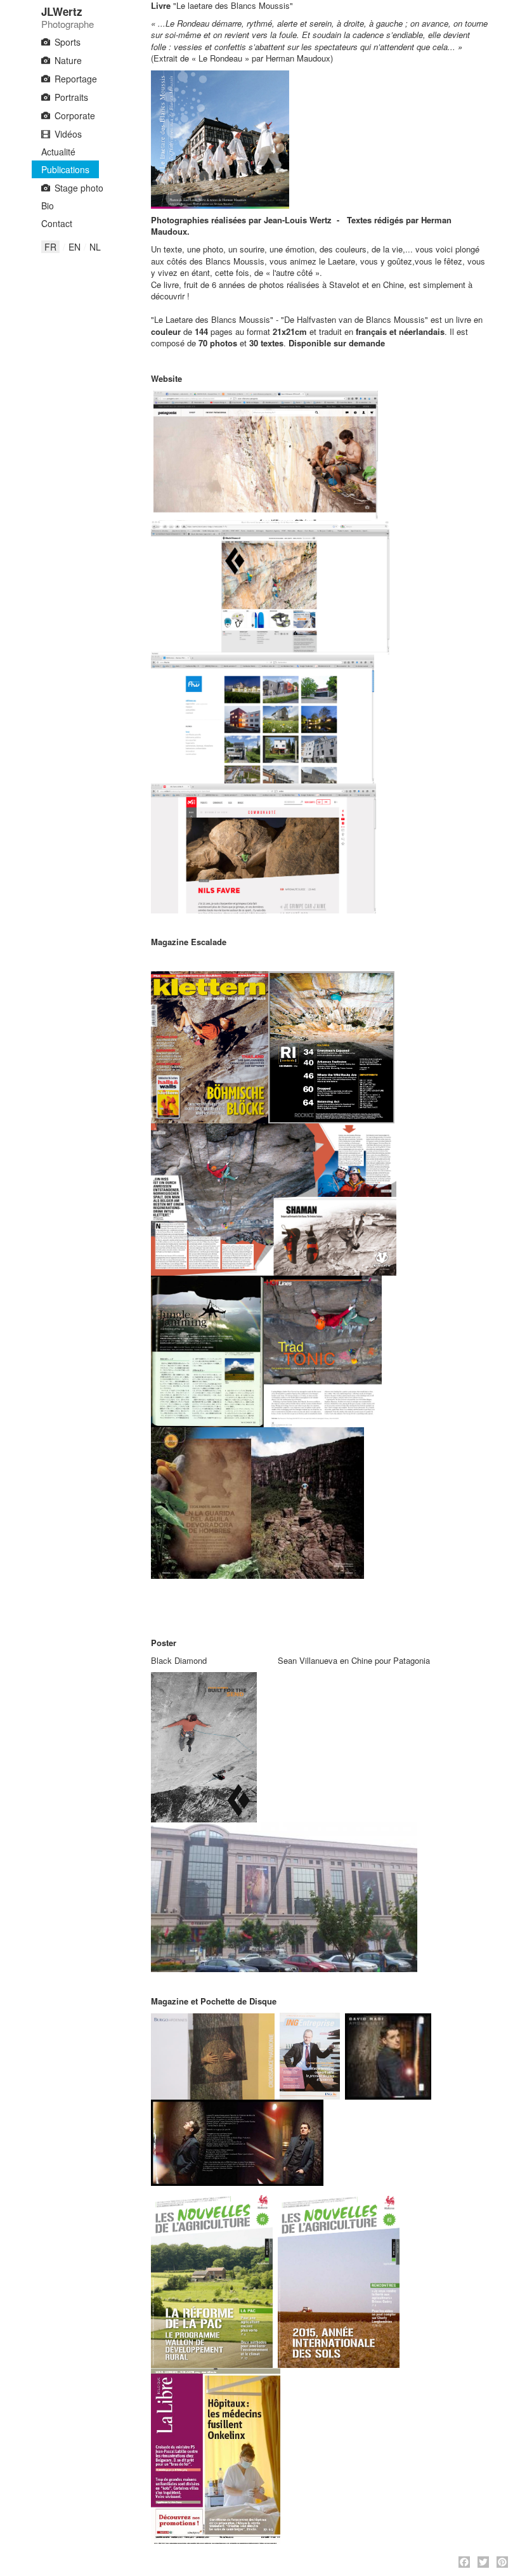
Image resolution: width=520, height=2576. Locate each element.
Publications (65, 169)
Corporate (75, 115)
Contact (57, 223)
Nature (68, 60)
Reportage (76, 79)
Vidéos (68, 134)
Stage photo (79, 188)
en (75, 247)
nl (95, 247)
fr (50, 247)
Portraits (71, 97)
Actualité (58, 152)
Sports (68, 42)
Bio (48, 206)
